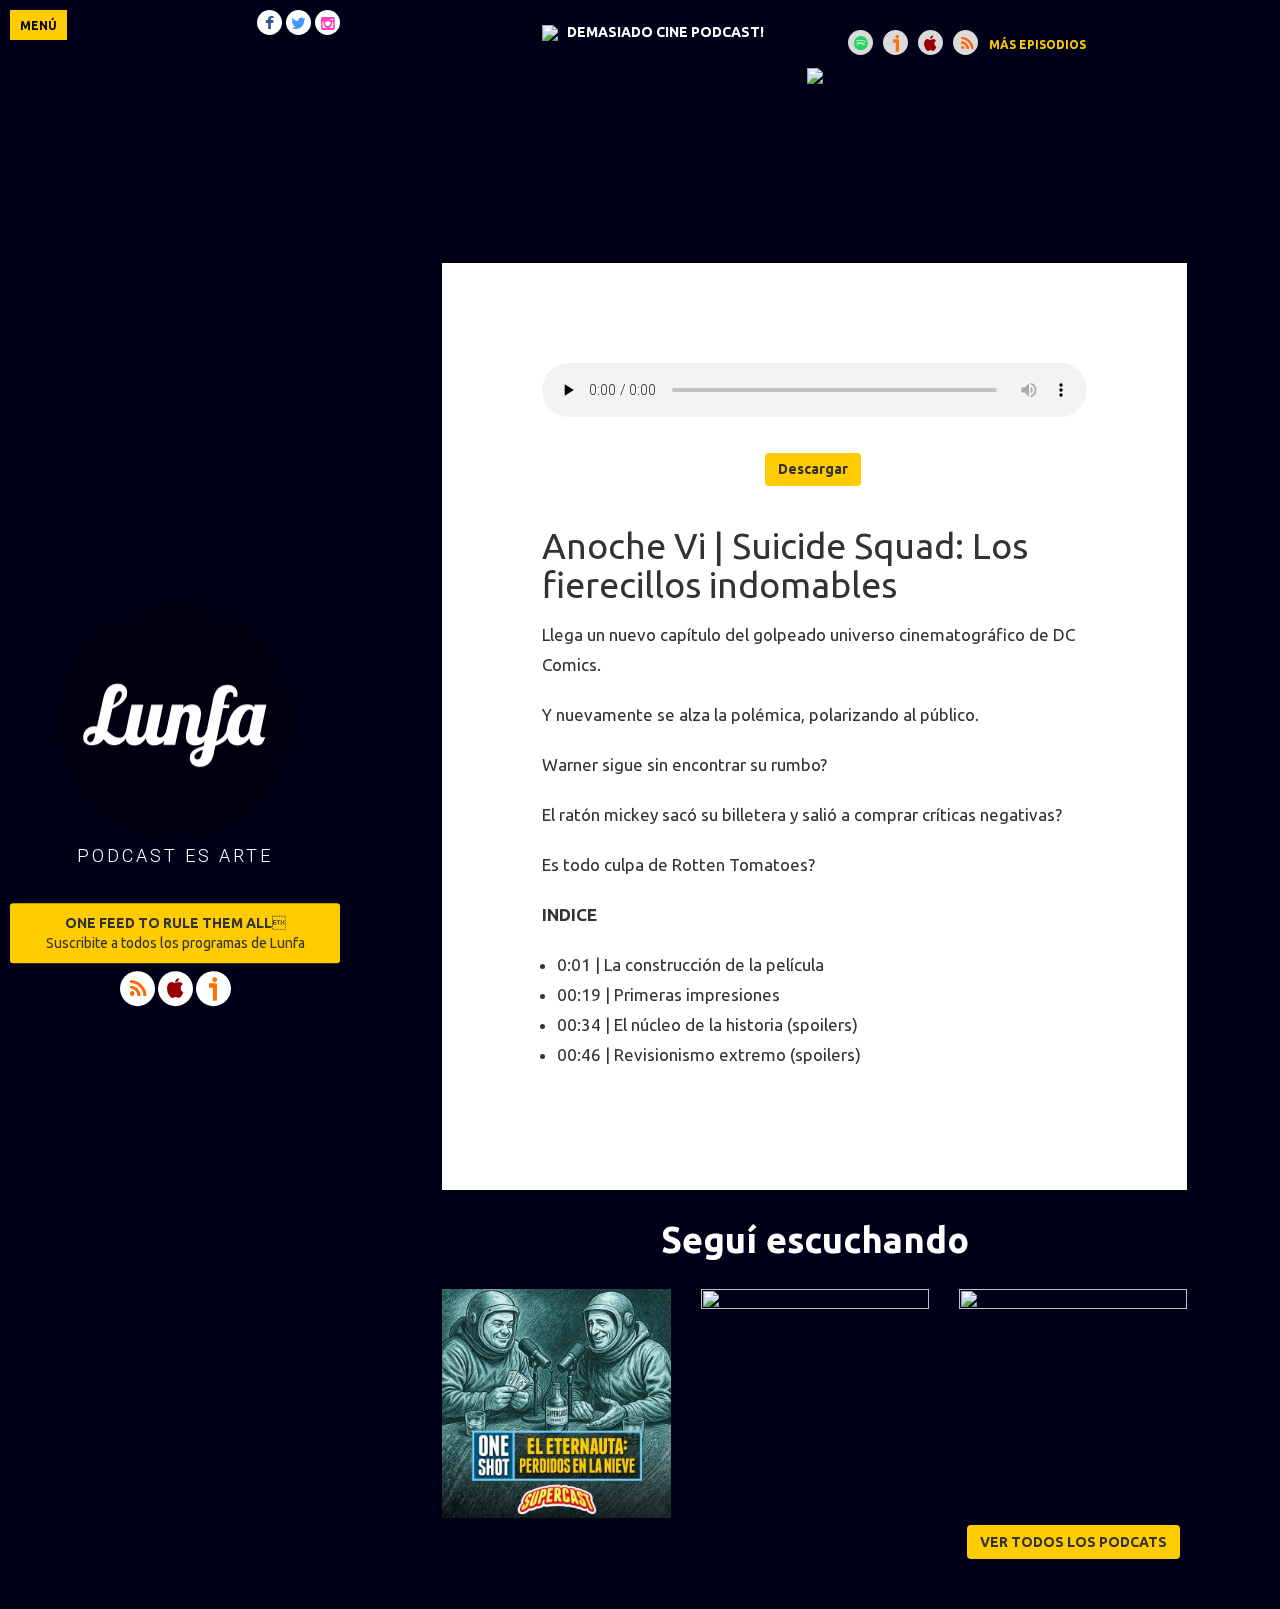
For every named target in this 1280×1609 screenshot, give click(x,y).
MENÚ (38, 25)
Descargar (813, 469)
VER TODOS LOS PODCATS (1073, 1542)
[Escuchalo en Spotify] (860, 42)
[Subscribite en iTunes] (930, 42)
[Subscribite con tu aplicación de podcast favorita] (965, 42)
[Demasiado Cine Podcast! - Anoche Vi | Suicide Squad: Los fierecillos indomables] (814, 74)
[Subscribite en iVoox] (895, 42)
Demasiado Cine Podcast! (665, 32)
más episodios (1037, 44)
